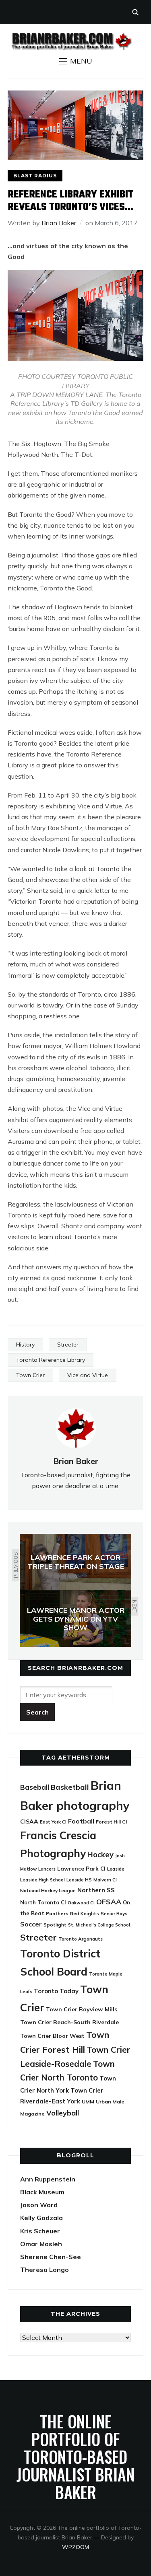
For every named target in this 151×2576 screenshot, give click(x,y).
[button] (76, 61)
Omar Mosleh (41, 2244)
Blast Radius (35, 176)
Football (81, 1821)
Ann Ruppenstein (48, 2179)
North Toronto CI (43, 1902)
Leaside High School (42, 1880)
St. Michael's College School (99, 1925)
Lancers (47, 1869)
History (25, 1345)
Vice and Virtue (88, 1375)
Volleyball (63, 2113)
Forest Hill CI (111, 1822)
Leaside (116, 1869)
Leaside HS (79, 1880)
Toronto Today (56, 1991)
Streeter (68, 1345)
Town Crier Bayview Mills (82, 2009)
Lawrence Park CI (81, 1868)
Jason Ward (39, 2205)
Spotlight (55, 1925)
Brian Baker (59, 223)
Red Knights (85, 1913)
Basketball (70, 1787)
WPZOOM (75, 2547)
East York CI (53, 1822)
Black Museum (42, 2192)
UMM (88, 2102)
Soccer (31, 1924)
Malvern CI (105, 1880)
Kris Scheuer (40, 2231)
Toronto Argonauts (81, 1939)
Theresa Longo (44, 2270)
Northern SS (96, 1890)
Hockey (100, 1855)
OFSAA (109, 1902)
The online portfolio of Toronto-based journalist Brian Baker (75, 2457)
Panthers (57, 1913)
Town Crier (30, 1375)
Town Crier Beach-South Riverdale (69, 2022)
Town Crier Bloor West (52, 2036)
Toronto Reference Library (51, 1360)
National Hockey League (48, 1890)
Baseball (35, 1787)
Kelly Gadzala (41, 2218)
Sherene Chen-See (51, 2257)
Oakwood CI (81, 1903)
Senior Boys (114, 1913)
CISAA (29, 1821)
